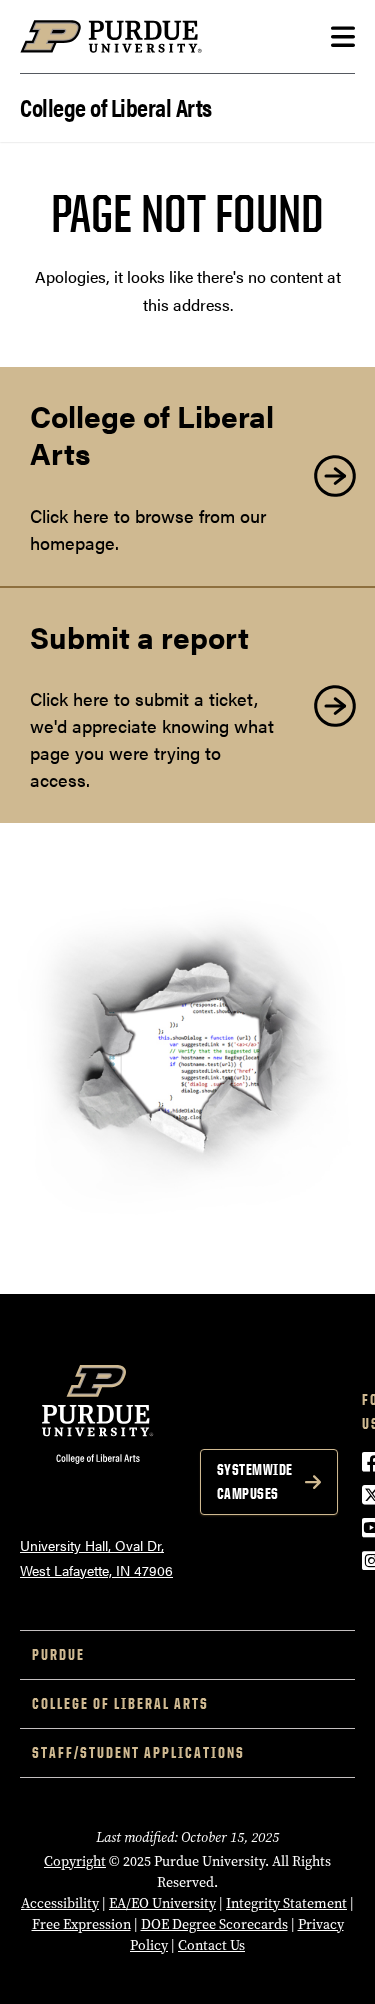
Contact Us (211, 1945)
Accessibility (60, 1903)
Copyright (75, 1861)
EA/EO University (162, 1903)
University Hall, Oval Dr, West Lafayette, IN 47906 (96, 1557)
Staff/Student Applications (138, 1752)
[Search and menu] (343, 37)
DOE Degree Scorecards (214, 1924)
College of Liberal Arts (116, 105)
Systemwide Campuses (255, 1481)
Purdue (58, 1654)
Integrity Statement (286, 1903)
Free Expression (81, 1924)
